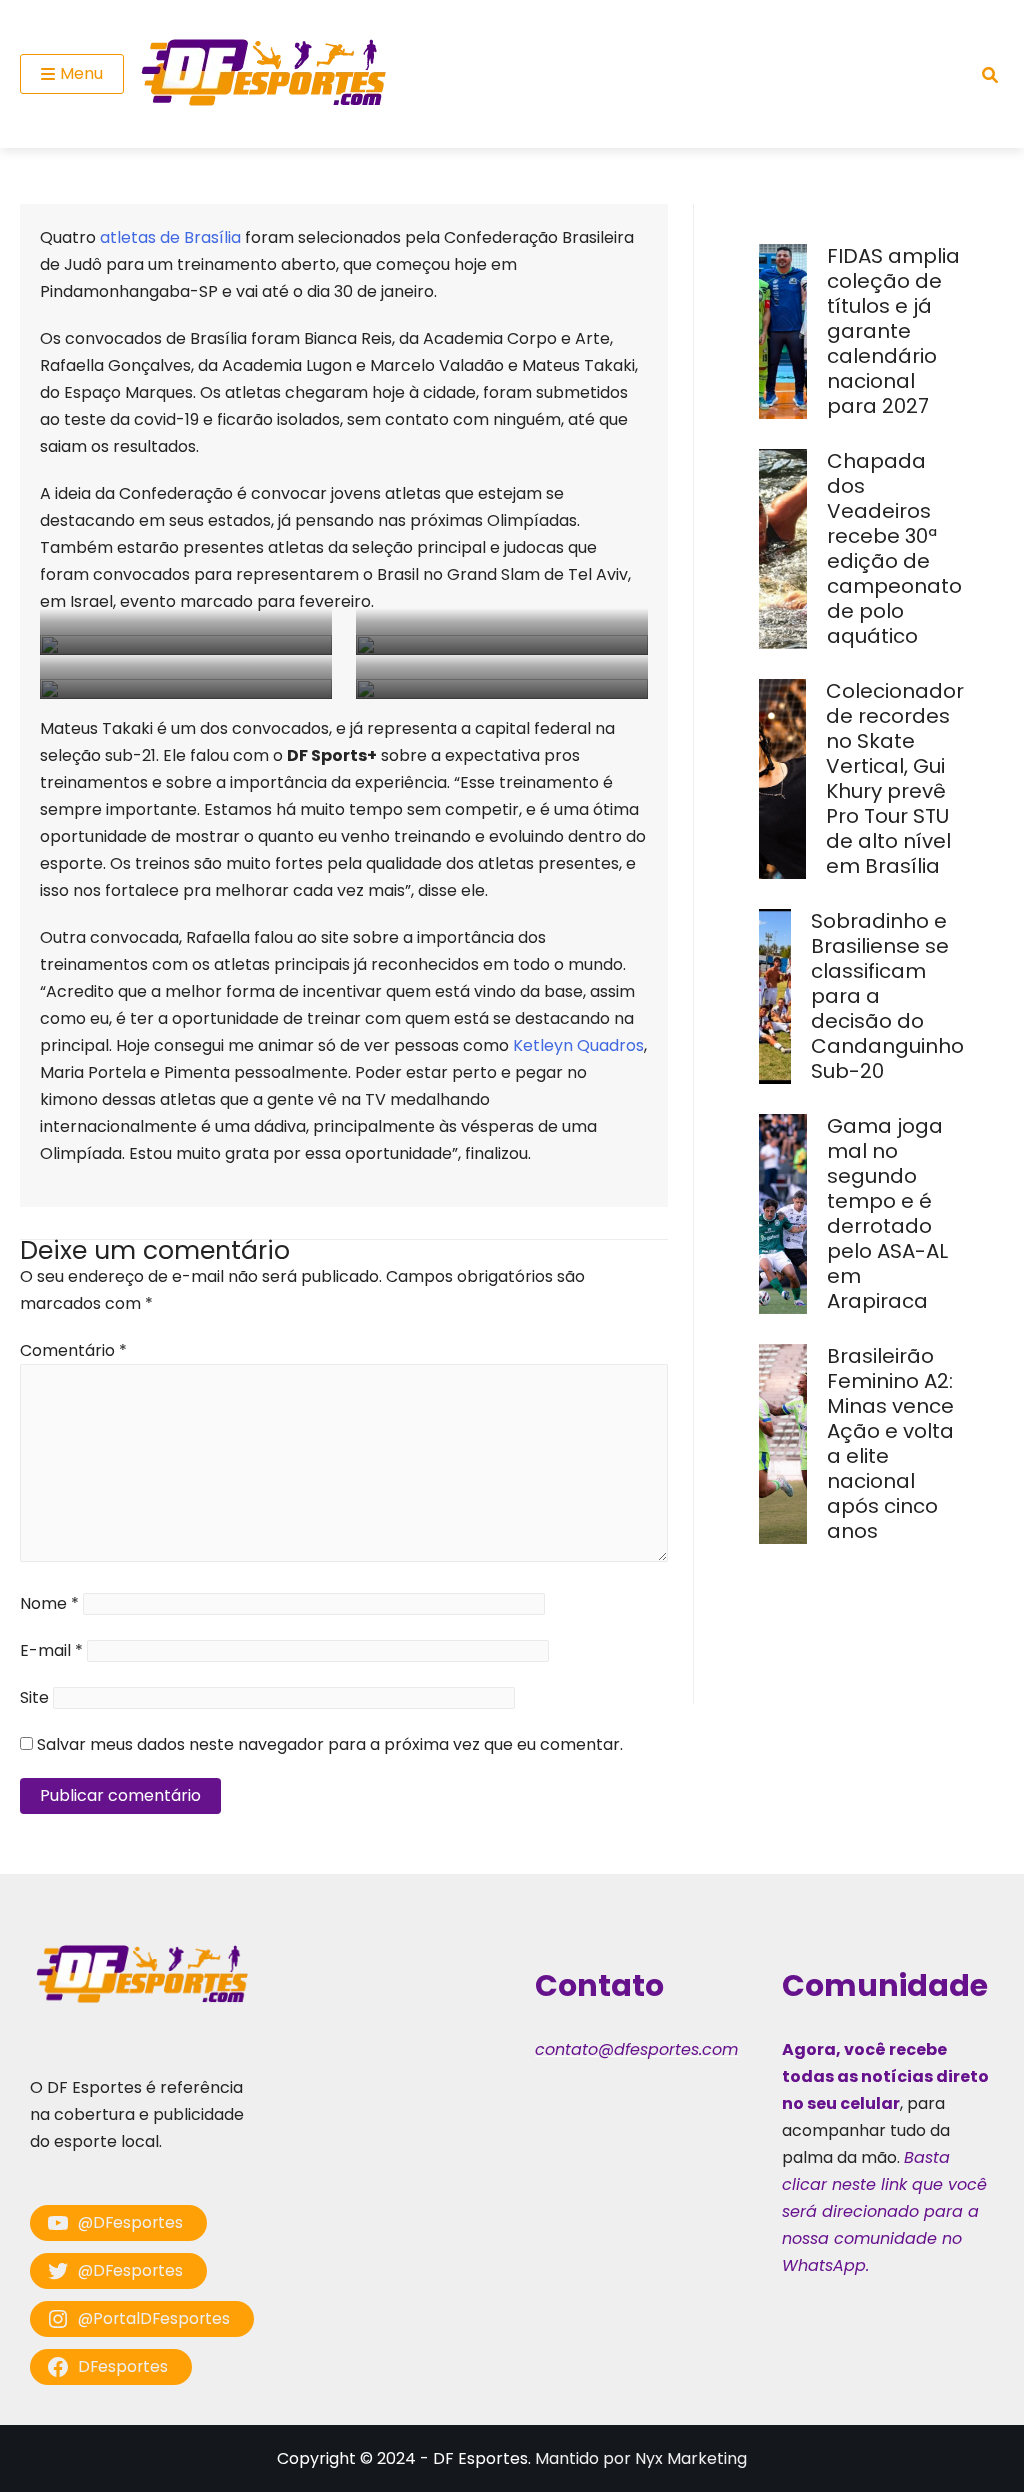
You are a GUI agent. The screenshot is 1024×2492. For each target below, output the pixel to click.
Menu (81, 73)
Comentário (73, 1350)
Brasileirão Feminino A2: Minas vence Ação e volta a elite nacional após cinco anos (890, 1443)
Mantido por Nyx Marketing (641, 2458)
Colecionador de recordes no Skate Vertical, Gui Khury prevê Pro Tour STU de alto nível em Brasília (895, 778)
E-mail (51, 1650)
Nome (49, 1603)
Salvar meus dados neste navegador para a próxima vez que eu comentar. (330, 1744)
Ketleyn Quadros (578, 1045)
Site (34, 1697)
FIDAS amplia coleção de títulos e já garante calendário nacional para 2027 (893, 331)
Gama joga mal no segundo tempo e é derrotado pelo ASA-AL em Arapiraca (887, 1213)
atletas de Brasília (170, 237)
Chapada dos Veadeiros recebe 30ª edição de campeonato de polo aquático (894, 548)
